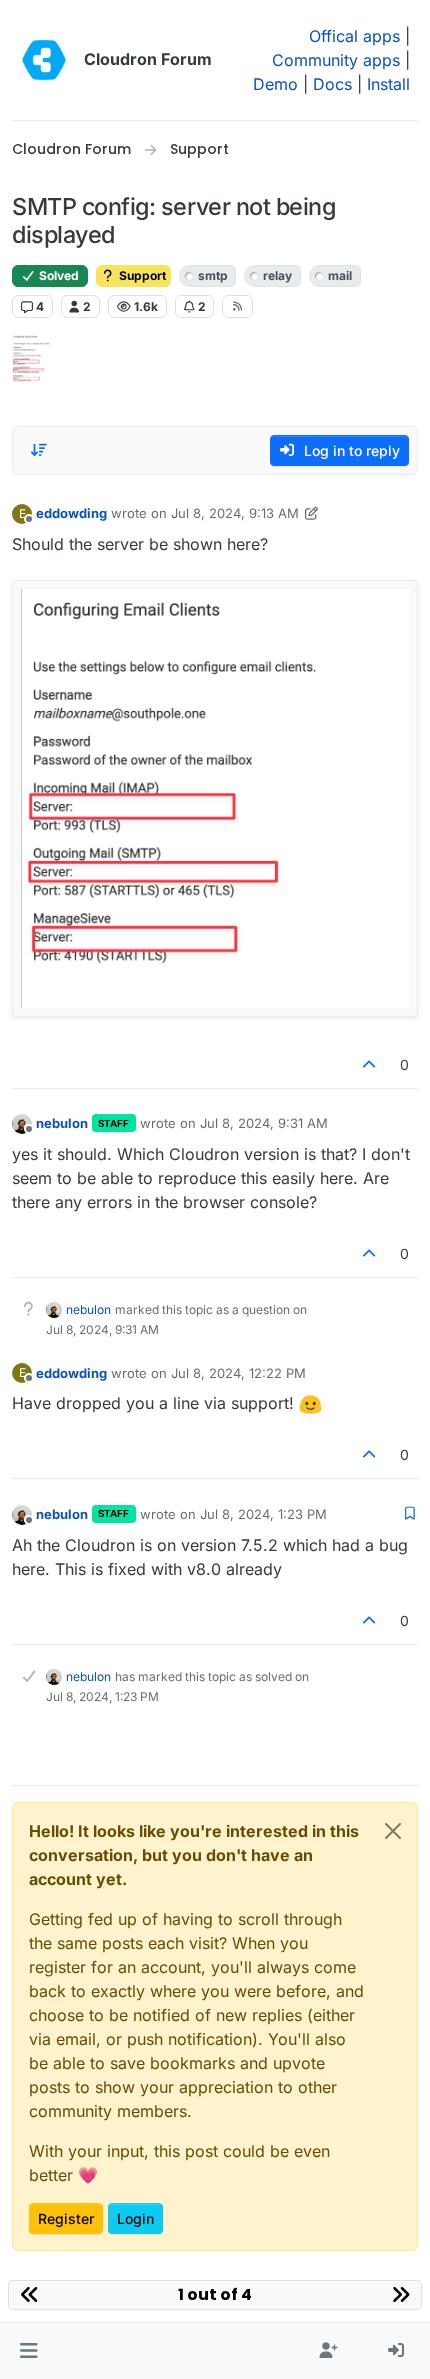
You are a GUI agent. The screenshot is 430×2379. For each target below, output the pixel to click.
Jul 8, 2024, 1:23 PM (263, 1514)
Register (66, 2218)
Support (141, 275)
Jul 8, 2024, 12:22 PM (238, 1373)
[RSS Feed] (237, 306)
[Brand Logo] (44, 60)
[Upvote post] (370, 1064)
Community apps (336, 60)
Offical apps (354, 36)
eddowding (71, 513)
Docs (332, 84)
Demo (275, 84)
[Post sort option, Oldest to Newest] (39, 450)
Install (388, 84)
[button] (28, 2351)
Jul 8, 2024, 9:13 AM (235, 513)
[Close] (393, 1831)
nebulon (62, 1123)
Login (135, 2218)
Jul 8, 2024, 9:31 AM (264, 1123)
